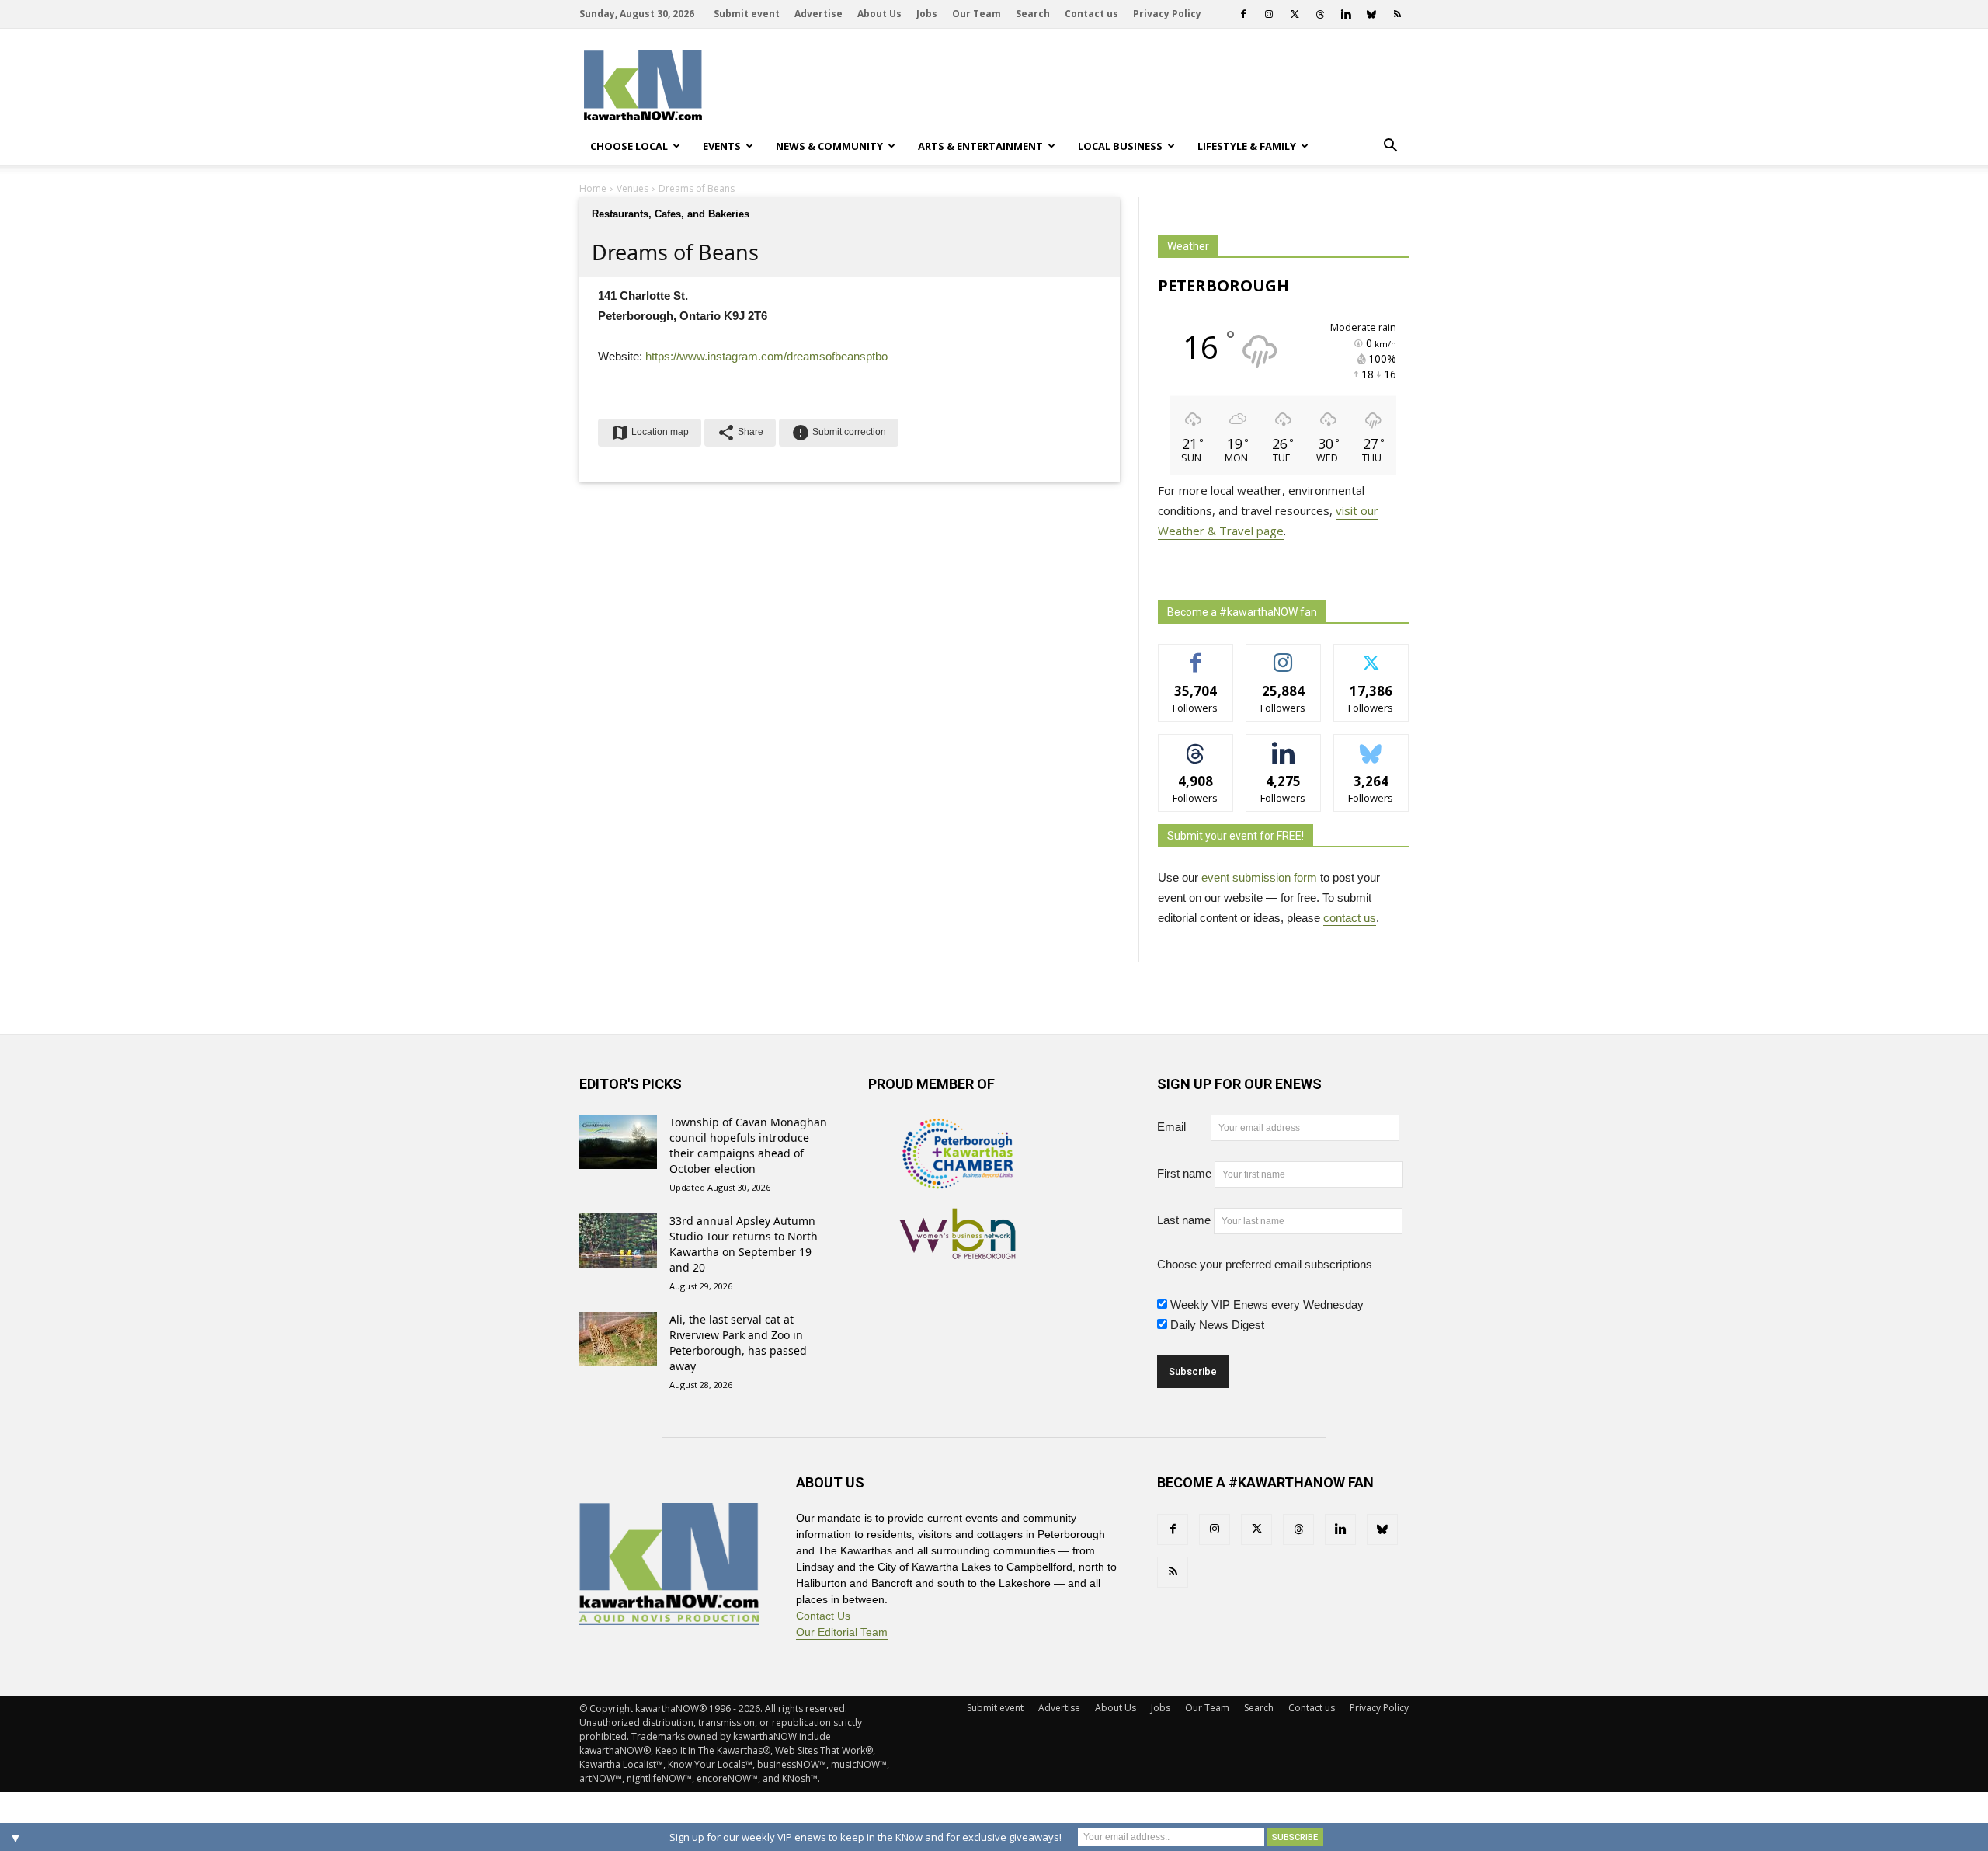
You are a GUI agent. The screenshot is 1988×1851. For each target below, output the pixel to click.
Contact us (1091, 14)
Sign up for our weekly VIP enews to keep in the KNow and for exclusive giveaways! (865, 1837)
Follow (1283, 656)
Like (1196, 656)
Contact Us (823, 1616)
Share (740, 433)
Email (1182, 1127)
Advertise (818, 14)
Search (1033, 14)
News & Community (829, 146)
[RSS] (1397, 14)
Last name (1184, 1220)
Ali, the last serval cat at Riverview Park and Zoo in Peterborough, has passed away (738, 1343)
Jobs (927, 14)
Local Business (1120, 146)
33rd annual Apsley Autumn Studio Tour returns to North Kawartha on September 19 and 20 (744, 1244)
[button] (1390, 146)
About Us (879, 14)
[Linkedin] (1346, 14)
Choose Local (629, 146)
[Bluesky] (1371, 14)
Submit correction (839, 433)
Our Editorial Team (842, 1632)
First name (1184, 1173)
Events (722, 146)
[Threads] (1320, 14)
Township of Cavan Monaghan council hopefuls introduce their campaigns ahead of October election (748, 1145)
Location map (650, 433)
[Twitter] (1295, 14)
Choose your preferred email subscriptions (1265, 1264)
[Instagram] (1269, 14)
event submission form (1259, 877)
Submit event (747, 14)
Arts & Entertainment (980, 146)
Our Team (977, 14)
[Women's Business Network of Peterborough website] (958, 1251)
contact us (1350, 918)
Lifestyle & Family (1247, 146)
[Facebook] (1243, 14)
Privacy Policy (1167, 14)
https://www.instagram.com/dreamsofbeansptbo (766, 356)
